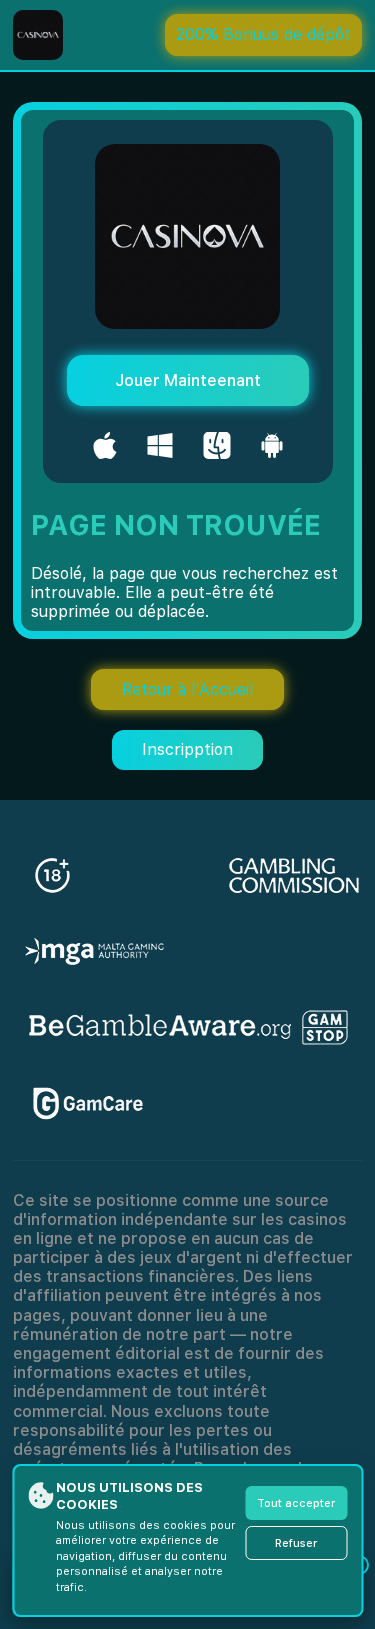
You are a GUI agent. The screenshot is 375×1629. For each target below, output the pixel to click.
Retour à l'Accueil (187, 689)
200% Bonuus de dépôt (263, 34)
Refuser (296, 1543)
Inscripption (187, 749)
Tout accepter (296, 1503)
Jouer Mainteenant (188, 380)
